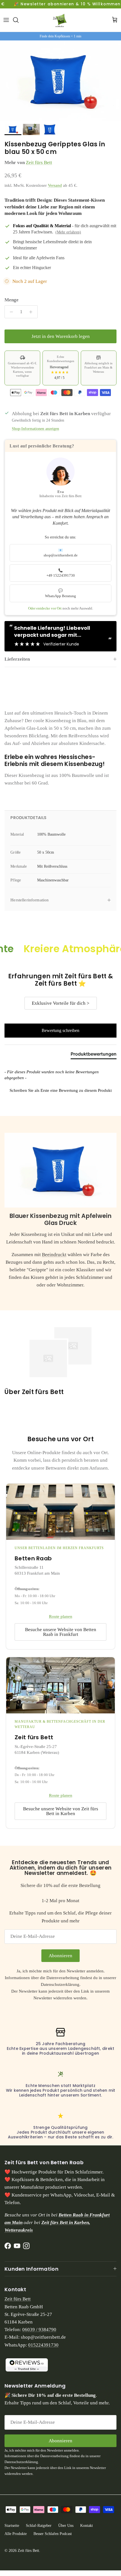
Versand (55, 185)
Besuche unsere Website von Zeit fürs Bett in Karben (61, 1811)
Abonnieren (60, 1956)
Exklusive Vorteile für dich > (61, 1003)
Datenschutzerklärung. (61, 1984)
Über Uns (66, 2526)
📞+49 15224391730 (61, 573)
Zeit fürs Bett (39, 162)
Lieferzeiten (17, 659)
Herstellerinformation (30, 900)
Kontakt (87, 2526)
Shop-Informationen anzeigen (35, 429)
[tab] (94, 1055)
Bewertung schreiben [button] (60, 1030)
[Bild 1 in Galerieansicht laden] (60, 81)
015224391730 (43, 2345)
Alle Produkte (16, 2534)
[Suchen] (19, 20)
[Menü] (6, 20)
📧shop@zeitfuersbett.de (61, 553)
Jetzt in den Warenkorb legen (61, 336)
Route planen (61, 1616)
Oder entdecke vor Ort (45, 608)
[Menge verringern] (10, 312)
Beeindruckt (54, 1255)
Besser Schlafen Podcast (53, 2534)
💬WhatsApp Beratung (60, 593)
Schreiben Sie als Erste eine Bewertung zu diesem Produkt (61, 1090)
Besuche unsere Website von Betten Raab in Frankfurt (61, 1632)
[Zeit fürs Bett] (60, 20)
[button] (60, 1090)
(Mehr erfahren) (68, 232)
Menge (12, 300)
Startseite (12, 2526)
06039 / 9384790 (39, 2330)
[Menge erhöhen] (32, 312)
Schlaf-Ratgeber (39, 2526)
